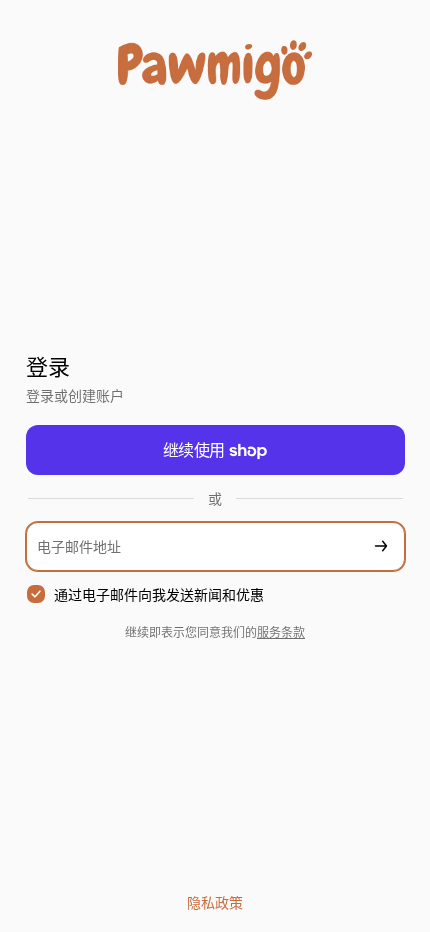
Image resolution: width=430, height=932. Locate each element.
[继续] (381, 546)
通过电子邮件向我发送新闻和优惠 (159, 594)
